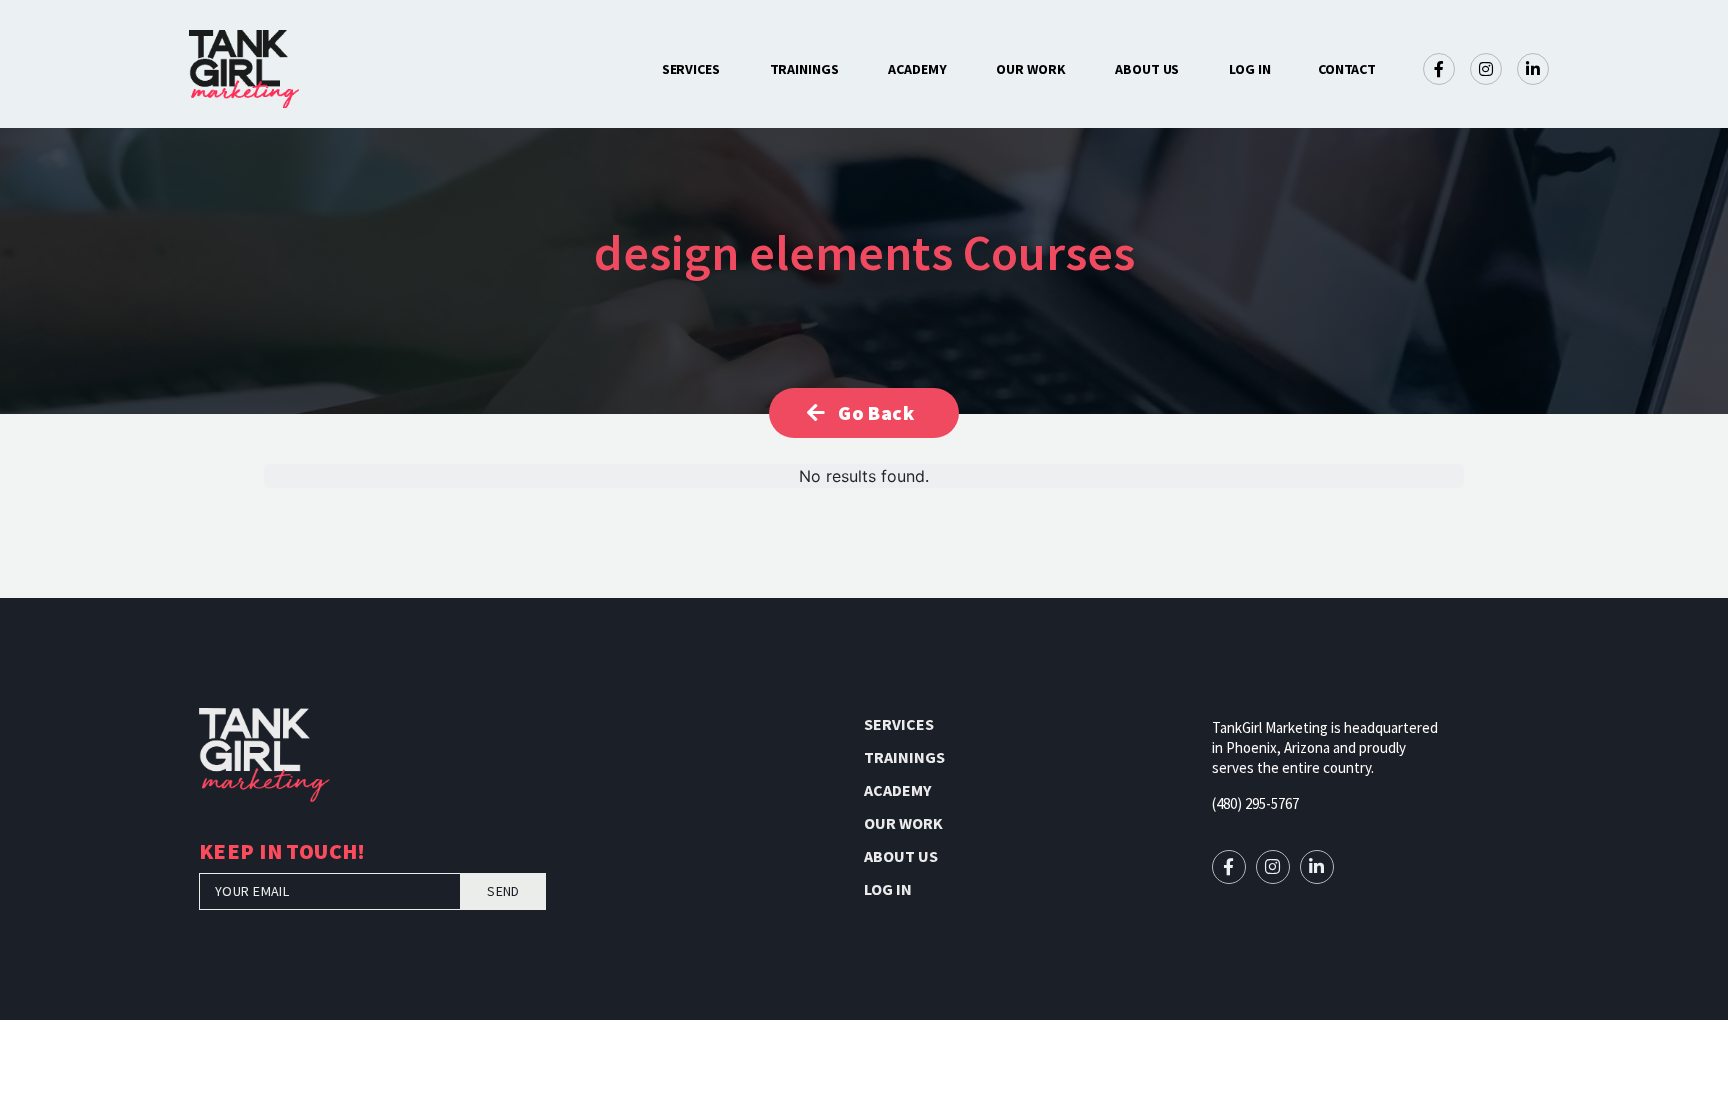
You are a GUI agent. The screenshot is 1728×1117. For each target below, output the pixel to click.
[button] (1347, 69)
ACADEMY (917, 69)
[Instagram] (1486, 69)
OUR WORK (1030, 69)
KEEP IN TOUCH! (282, 853)
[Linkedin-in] (1533, 69)
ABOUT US (1147, 69)
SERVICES (691, 69)
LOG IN (1249, 69)
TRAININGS (804, 69)
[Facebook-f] (1439, 69)
